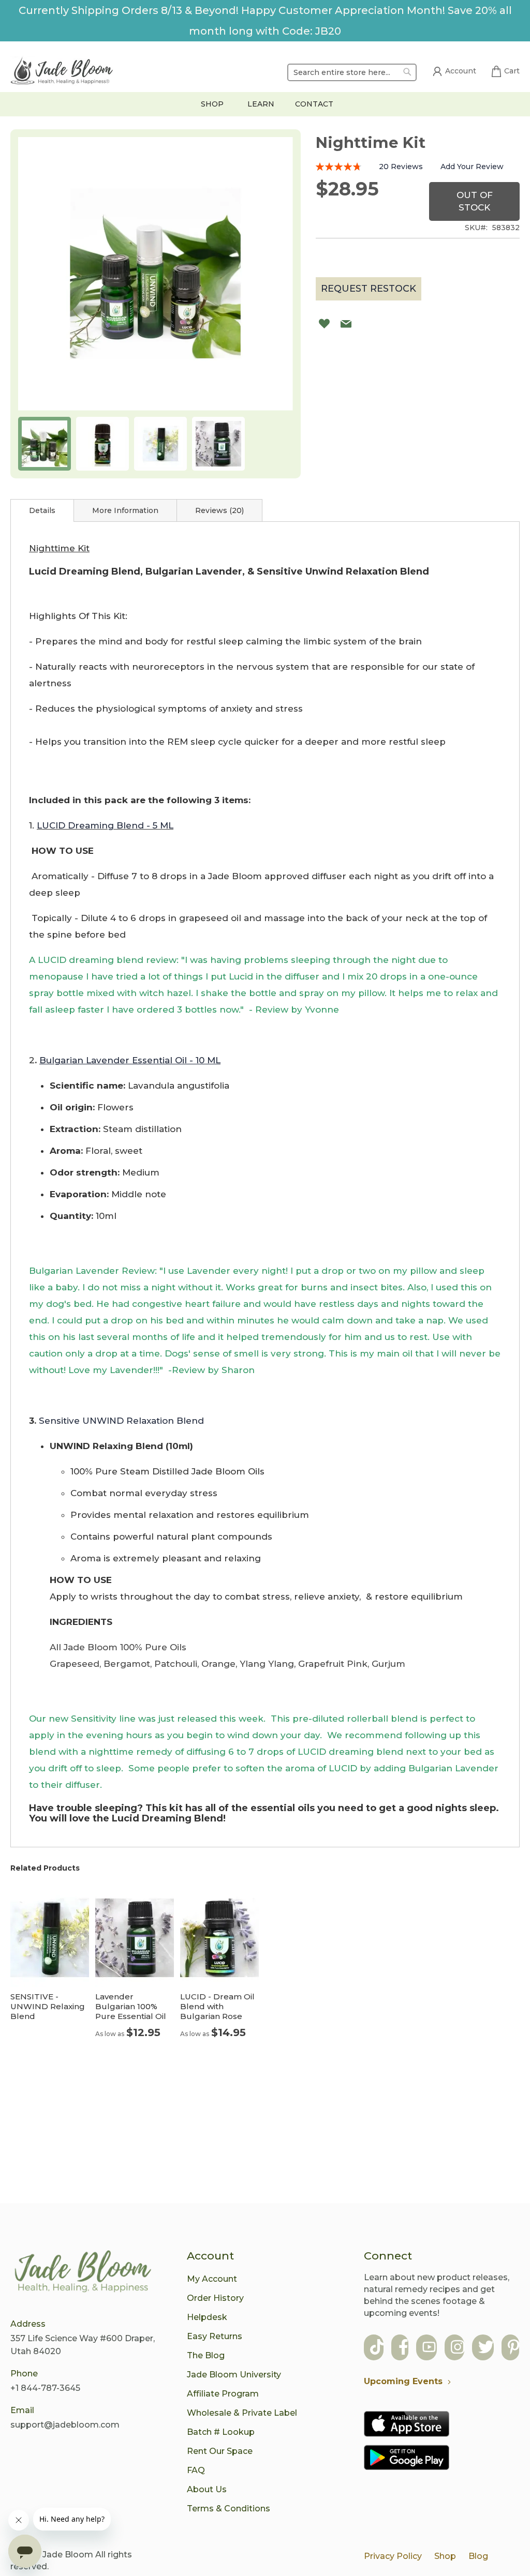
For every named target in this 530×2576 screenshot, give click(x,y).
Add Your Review (472, 167)
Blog (478, 2556)
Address (28, 2324)
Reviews (218, 510)
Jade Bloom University (234, 2375)
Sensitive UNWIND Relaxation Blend (121, 1421)
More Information (125, 510)
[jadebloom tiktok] (377, 2348)
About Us (207, 2489)
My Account (212, 2279)
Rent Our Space (220, 2451)
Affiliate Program (223, 2394)
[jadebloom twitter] (486, 2348)
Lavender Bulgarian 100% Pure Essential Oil (131, 2006)
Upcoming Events (403, 2381)
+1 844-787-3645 (45, 2388)
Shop (445, 2556)
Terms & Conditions (229, 2509)
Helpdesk (207, 2317)
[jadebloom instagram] (458, 2348)
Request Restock (369, 289)
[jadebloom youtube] (429, 2348)
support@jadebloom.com (65, 2425)
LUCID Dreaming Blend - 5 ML (105, 825)
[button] (45, 444)
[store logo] (62, 72)
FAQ (196, 2470)
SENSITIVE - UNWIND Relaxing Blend (48, 2006)
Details (42, 510)
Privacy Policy (393, 2556)
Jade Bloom (68, 2555)
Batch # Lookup (221, 2432)
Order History (215, 2298)
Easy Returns (215, 2336)
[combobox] (352, 72)
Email (22, 2410)
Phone (24, 2374)
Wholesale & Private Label (242, 2413)
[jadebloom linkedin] (514, 2348)
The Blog (206, 2355)
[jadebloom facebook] (403, 2348)
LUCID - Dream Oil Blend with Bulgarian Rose (217, 2006)
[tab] (42, 510)
